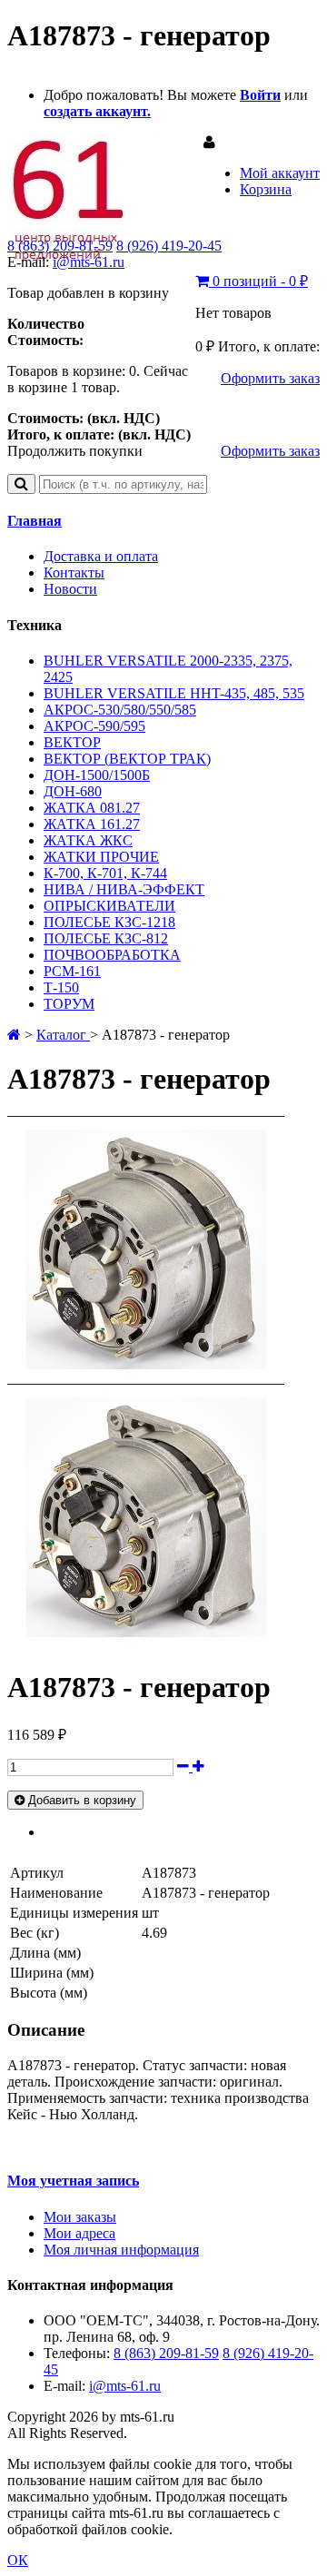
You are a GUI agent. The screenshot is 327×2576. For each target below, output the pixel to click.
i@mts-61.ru (89, 262)
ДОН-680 (73, 791)
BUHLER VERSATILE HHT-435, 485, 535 (174, 693)
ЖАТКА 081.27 (92, 808)
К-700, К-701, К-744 (105, 873)
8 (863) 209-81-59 (60, 246)
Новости (70, 589)
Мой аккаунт (280, 173)
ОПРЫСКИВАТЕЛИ (109, 906)
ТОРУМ (69, 1004)
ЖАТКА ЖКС (88, 840)
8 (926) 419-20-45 (169, 246)
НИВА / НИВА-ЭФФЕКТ (124, 889)
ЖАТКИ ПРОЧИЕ (101, 857)
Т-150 (61, 987)
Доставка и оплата (101, 556)
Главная (35, 521)
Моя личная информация (121, 2250)
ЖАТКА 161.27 (92, 824)
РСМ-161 (72, 971)
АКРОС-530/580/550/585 (120, 710)
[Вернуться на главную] (14, 1035)
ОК (18, 2560)
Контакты (74, 572)
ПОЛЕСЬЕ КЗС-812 (106, 938)
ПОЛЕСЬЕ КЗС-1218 (109, 922)
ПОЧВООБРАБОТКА (112, 955)
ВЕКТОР (72, 742)
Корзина (266, 189)
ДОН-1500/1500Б (97, 775)
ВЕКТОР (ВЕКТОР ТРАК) (127, 759)
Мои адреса (79, 2233)
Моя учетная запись (73, 2181)
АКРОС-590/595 (94, 726)
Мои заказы (80, 2217)
